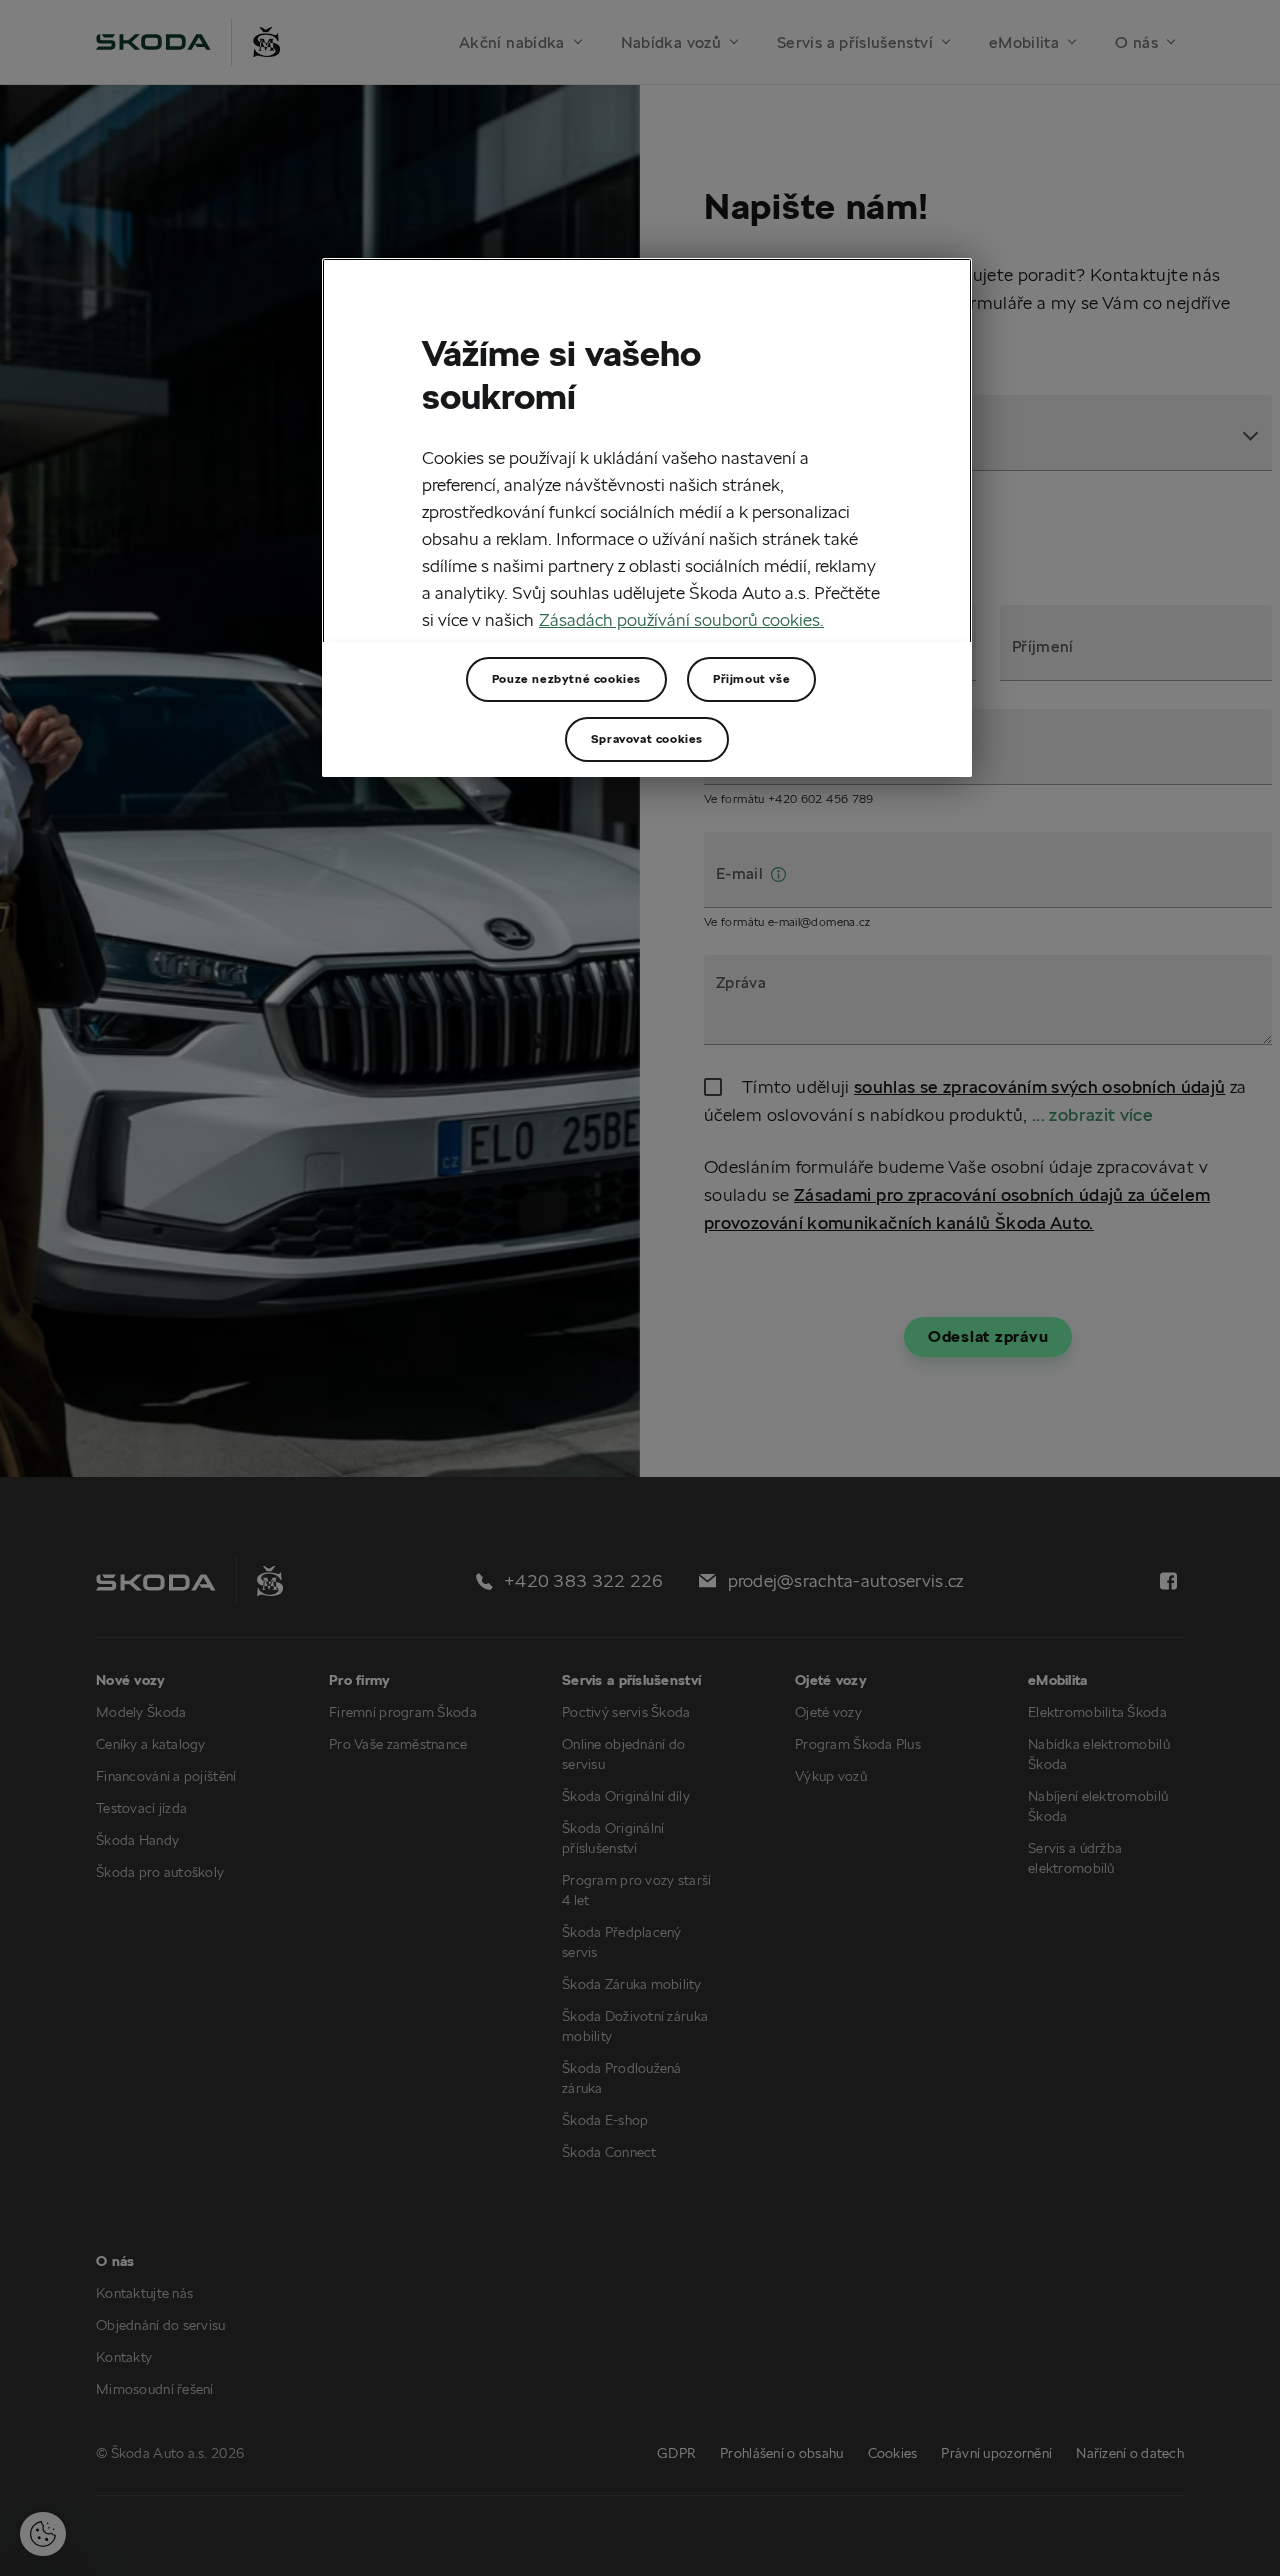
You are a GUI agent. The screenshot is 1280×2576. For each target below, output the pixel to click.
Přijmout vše (751, 678)
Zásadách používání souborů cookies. (681, 618)
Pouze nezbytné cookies (566, 678)
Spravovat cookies (647, 738)
